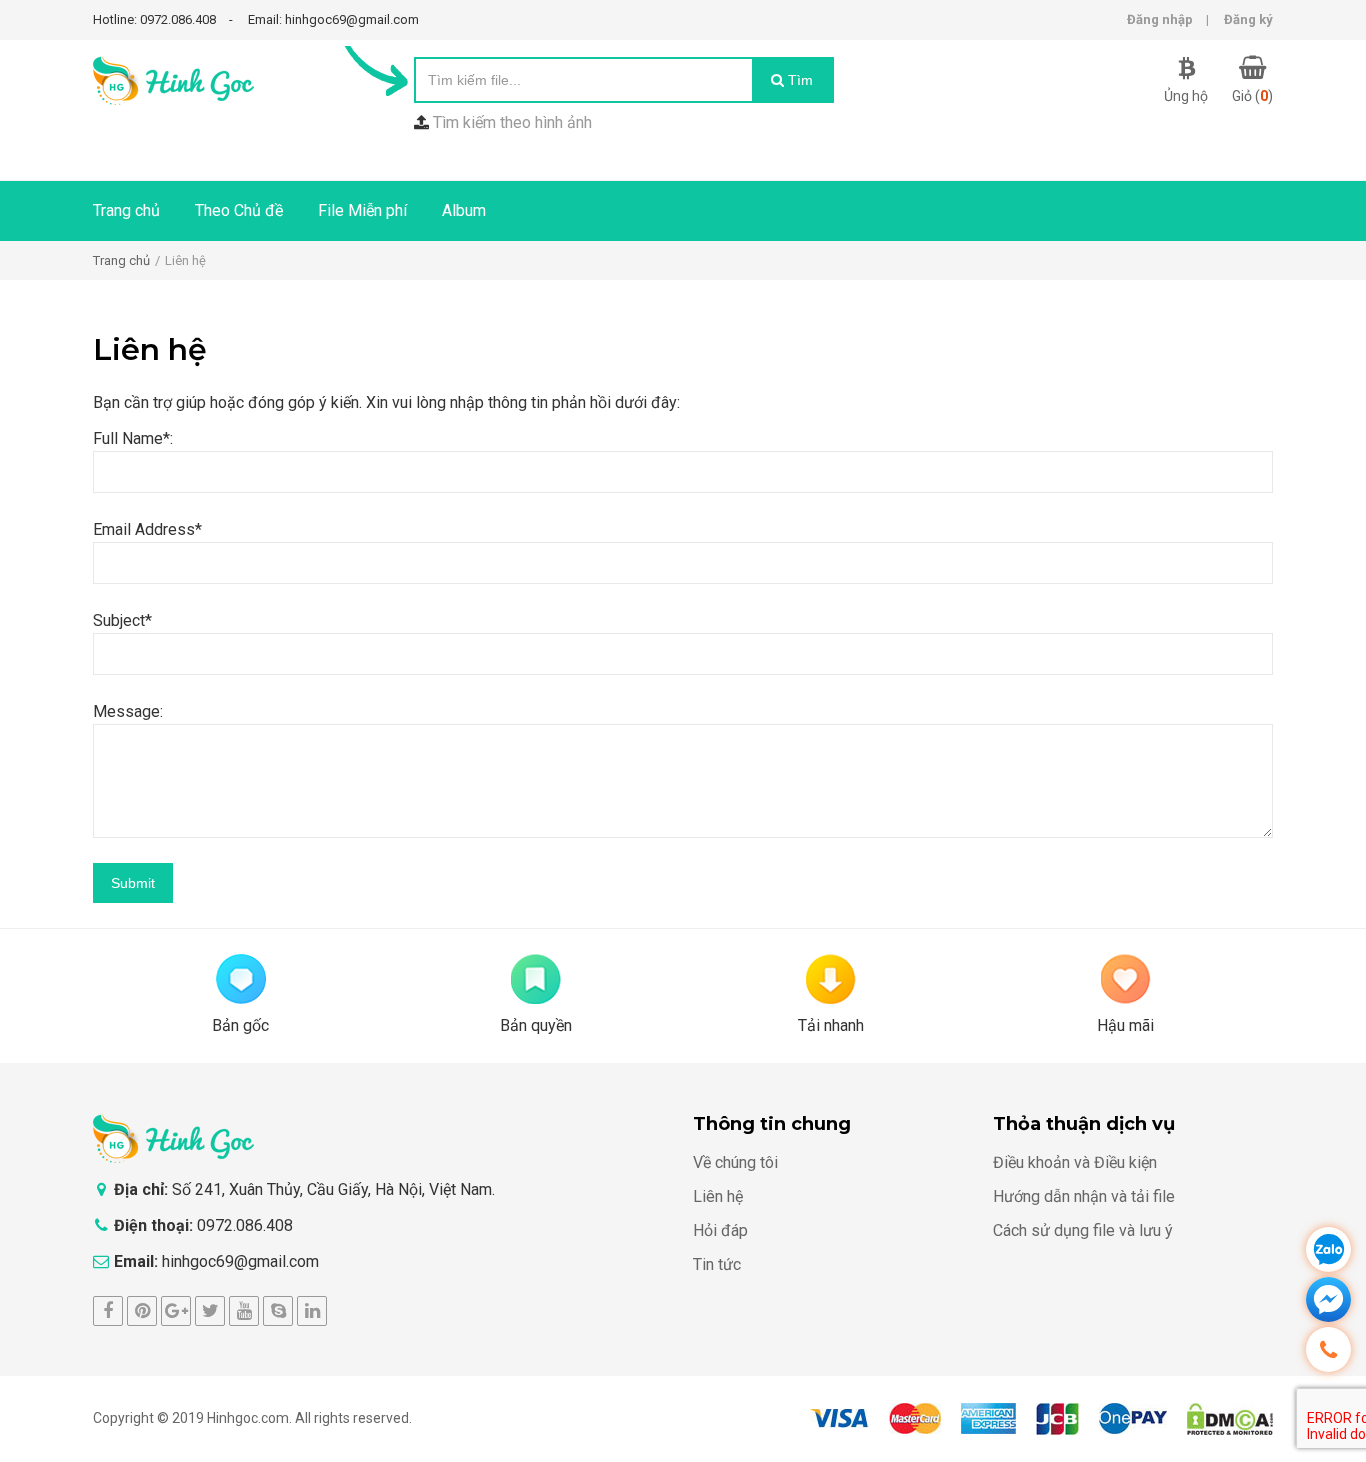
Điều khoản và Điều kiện (1075, 1162)
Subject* (122, 620)
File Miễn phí (362, 210)
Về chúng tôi (735, 1162)
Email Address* (147, 529)
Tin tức (717, 1264)
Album (464, 210)
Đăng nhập (1160, 19)
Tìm (798, 80)
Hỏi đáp (720, 1230)
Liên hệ (718, 1196)
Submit (133, 883)
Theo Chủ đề (239, 210)
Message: (128, 711)
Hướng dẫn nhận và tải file (1084, 1196)
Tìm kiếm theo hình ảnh (512, 122)
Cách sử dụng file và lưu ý (1083, 1230)
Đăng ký (1248, 19)
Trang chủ (126, 210)
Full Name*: (133, 438)
